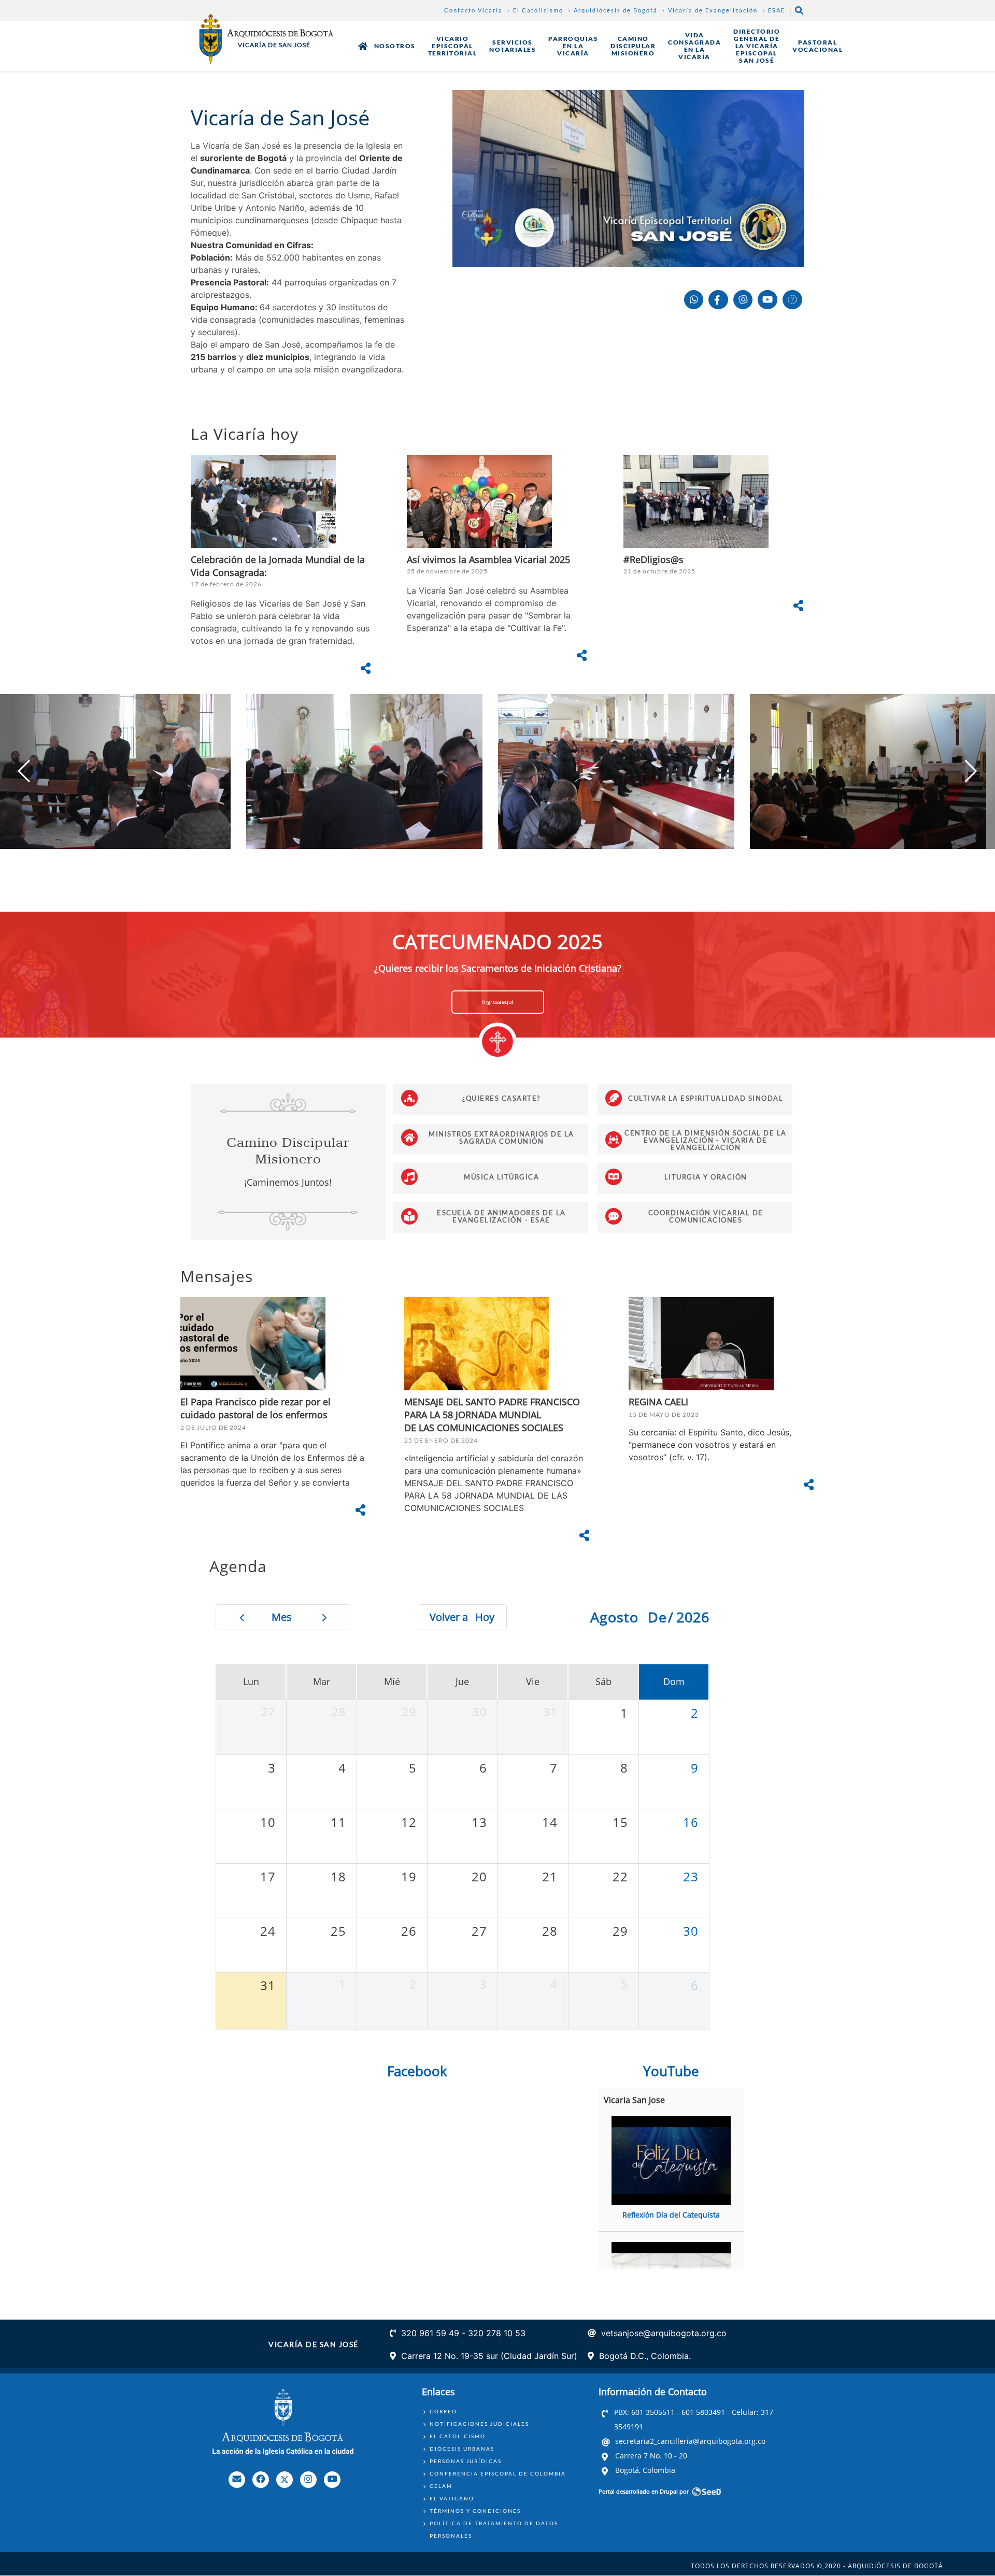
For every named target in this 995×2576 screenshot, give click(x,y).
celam (441, 2486)
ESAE (777, 10)
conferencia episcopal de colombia (498, 2473)
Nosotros (395, 46)
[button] (971, 771)
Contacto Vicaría (473, 10)
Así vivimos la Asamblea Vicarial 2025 (488, 559)
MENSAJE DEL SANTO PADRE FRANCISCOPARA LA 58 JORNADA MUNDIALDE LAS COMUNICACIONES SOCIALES (492, 1415)
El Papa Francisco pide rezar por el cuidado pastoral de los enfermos (255, 1408)
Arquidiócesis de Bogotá (616, 10)
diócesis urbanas (462, 2449)
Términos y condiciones (475, 2511)
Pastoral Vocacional (818, 46)
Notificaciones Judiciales (479, 2424)
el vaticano (452, 2498)
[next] (324, 1617)
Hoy (485, 1617)
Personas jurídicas (466, 2461)
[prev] (242, 1617)
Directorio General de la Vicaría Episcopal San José (757, 46)
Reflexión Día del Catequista (671, 2215)
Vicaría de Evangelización (713, 10)
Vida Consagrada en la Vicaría (694, 46)
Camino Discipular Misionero (633, 46)
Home (363, 46)
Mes (282, 1617)
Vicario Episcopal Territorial (453, 46)
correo (443, 2411)
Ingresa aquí (497, 1002)
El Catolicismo (538, 10)
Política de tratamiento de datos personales (494, 2529)
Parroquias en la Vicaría (573, 46)
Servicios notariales (513, 46)
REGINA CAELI (658, 1402)
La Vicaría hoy (245, 434)
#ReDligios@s (653, 559)
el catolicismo (458, 2436)
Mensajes (217, 1276)
